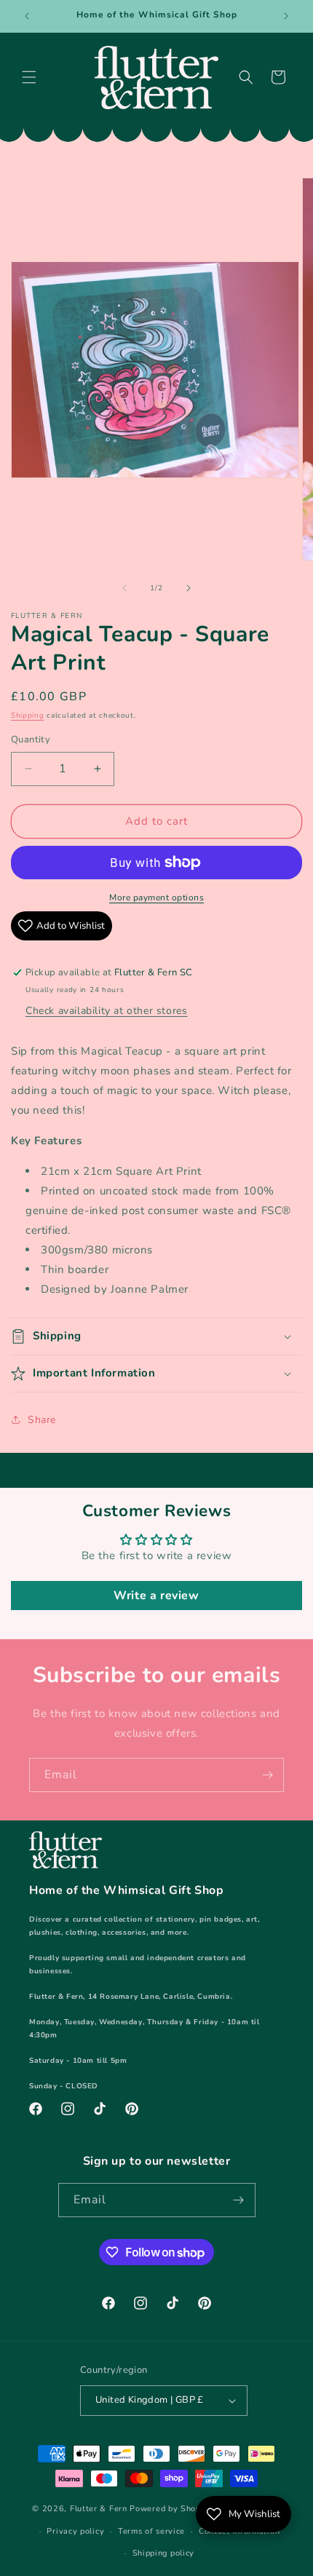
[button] (29, 77)
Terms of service (151, 2531)
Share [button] (42, 1420)
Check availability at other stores (106, 1011)
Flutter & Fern (99, 2509)
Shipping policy (164, 2553)
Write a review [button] (156, 1596)
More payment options (156, 897)
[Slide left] (124, 588)
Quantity (31, 740)
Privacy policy (75, 2531)
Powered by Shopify (171, 2509)
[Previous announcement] (27, 16)
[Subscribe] (267, 1775)
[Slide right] (189, 588)
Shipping (28, 716)
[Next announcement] (286, 16)
